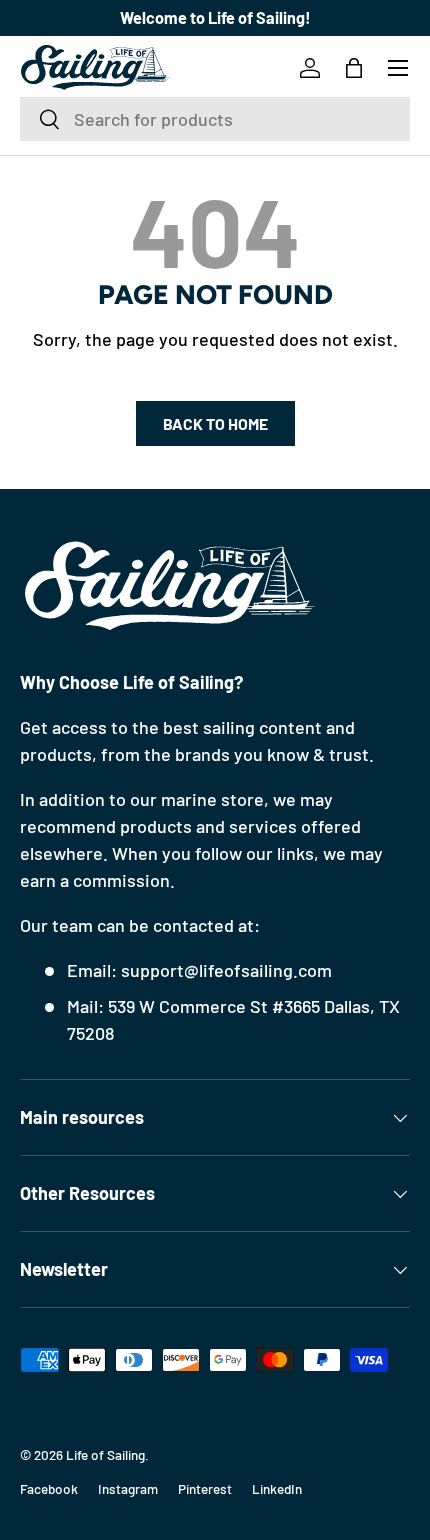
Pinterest (205, 1488)
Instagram (128, 1488)
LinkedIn (277, 1488)
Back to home (215, 423)
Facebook (49, 1488)
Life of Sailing (105, 1454)
